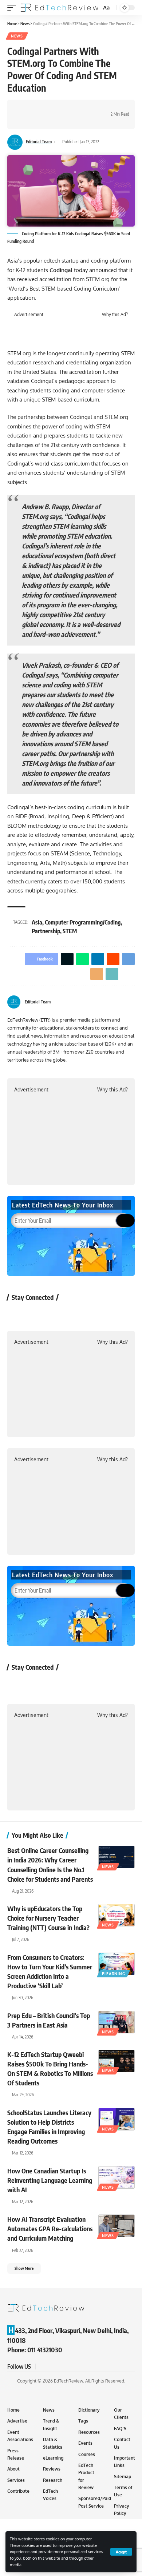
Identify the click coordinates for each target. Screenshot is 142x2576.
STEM (70, 931)
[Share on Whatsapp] (46, 108)
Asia (37, 922)
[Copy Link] (24, 121)
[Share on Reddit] (69, 108)
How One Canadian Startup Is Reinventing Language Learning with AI (50, 2180)
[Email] (91, 108)
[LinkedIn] (132, 1002)
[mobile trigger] (13, 8)
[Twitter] (123, 1002)
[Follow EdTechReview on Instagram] (75, 1314)
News (17, 36)
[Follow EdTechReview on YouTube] (56, 1314)
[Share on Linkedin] (58, 108)
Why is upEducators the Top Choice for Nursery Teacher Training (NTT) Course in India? (48, 1918)
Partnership (46, 931)
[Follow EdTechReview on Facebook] (17, 1314)
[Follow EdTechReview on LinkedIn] (94, 1314)
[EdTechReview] (60, 8)
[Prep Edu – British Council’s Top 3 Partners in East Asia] (117, 2022)
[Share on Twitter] (35, 108)
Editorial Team (39, 142)
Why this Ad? (115, 315)
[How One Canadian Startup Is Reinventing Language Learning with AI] (117, 2177)
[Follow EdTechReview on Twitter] (36, 1314)
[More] (35, 121)
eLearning (113, 1974)
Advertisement (29, 315)
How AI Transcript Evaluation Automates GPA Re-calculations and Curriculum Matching (50, 2228)
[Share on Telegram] (80, 108)
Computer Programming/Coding (83, 922)
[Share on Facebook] (24, 108)
